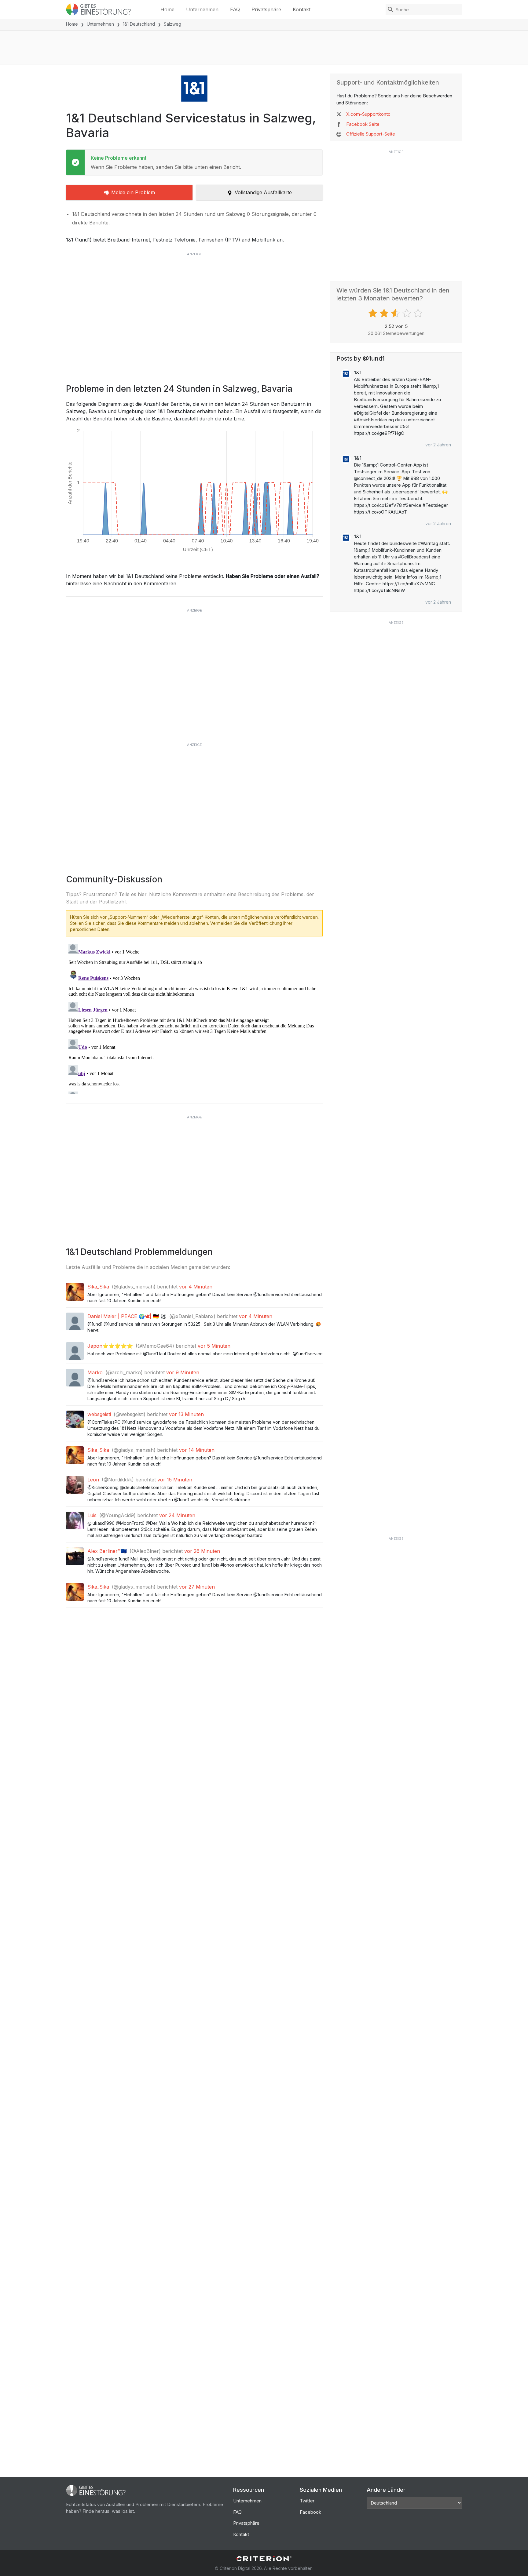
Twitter (307, 2501)
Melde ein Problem (133, 192)
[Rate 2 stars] (385, 313)
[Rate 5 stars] (419, 313)
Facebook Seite (363, 124)
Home (167, 9)
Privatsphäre (266, 9)
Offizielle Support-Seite (371, 134)
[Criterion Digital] (264, 2559)
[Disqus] (194, 1018)
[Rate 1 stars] (374, 313)
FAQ (235, 9)
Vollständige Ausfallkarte (263, 192)
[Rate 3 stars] (396, 313)
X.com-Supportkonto (368, 114)
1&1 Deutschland (139, 24)
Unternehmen (202, 9)
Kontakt (302, 9)
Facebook (310, 2512)
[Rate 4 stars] (407, 313)
